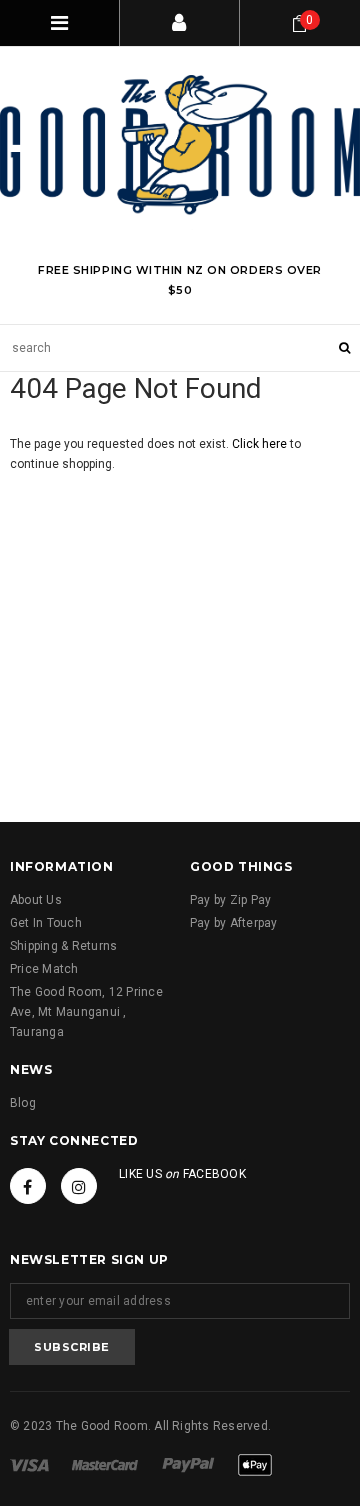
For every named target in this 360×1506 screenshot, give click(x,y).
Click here (261, 444)
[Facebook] (28, 1186)
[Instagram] (79, 1186)
